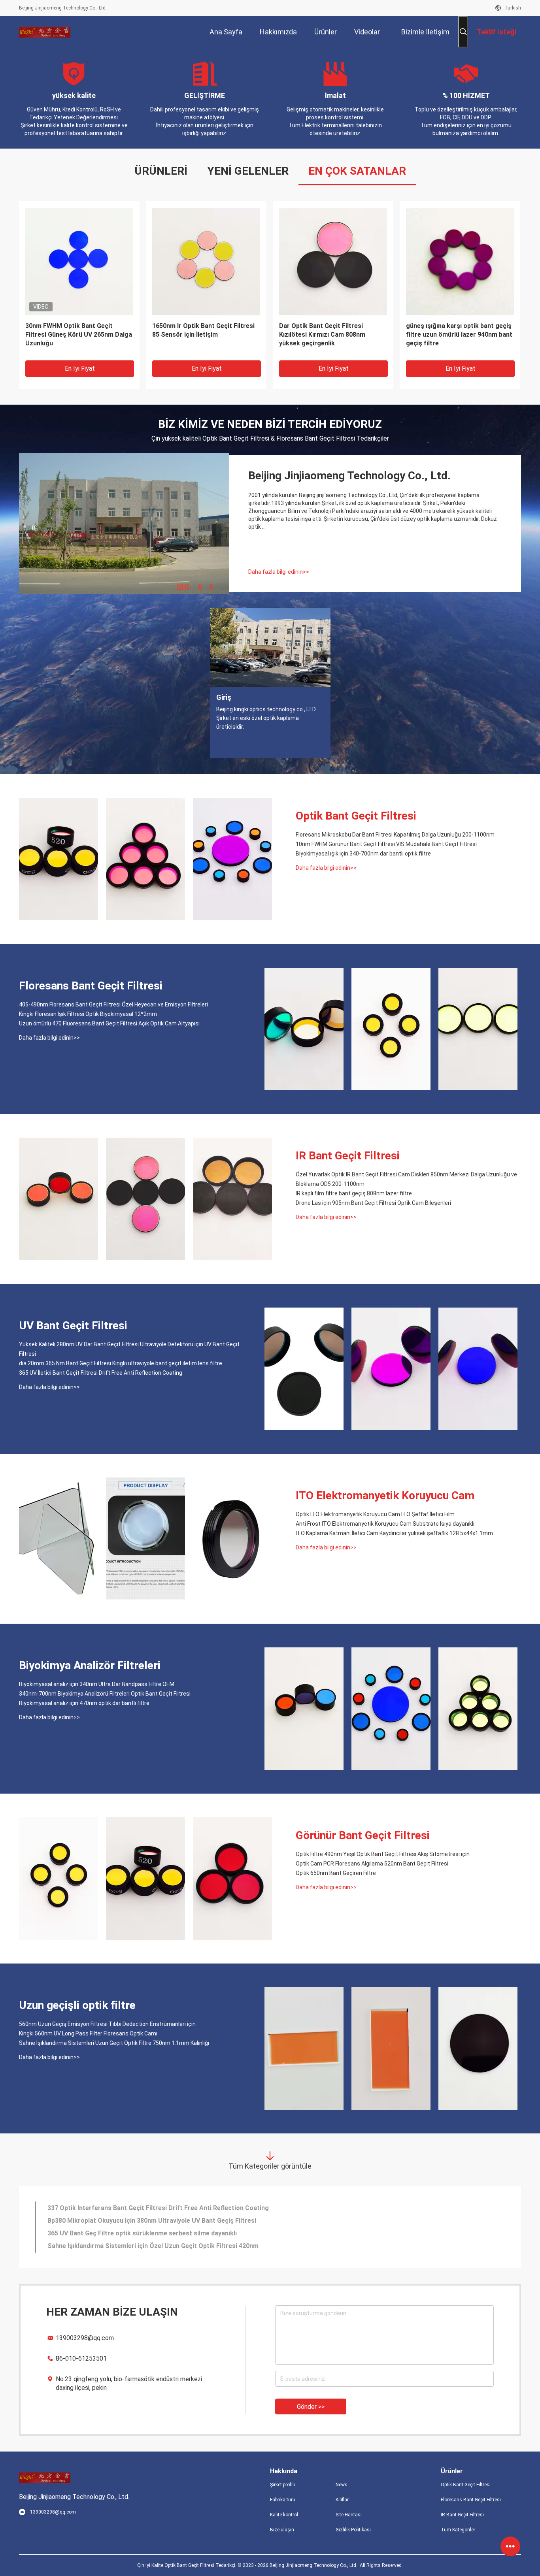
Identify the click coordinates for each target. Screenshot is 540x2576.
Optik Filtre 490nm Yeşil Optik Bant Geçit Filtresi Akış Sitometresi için (383, 1854)
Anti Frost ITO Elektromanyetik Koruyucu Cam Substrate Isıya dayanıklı (385, 1524)
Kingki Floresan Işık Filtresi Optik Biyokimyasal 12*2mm (88, 1014)
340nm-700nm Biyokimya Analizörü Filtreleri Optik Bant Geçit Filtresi (105, 1694)
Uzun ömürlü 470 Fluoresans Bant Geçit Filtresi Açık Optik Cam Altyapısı (109, 1023)
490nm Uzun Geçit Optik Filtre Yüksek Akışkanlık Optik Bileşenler (144, 2233)
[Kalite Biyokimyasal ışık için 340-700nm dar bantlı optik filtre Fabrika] (232, 859)
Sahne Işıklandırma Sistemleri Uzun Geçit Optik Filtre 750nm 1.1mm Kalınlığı (114, 2043)
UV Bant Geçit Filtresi (73, 1326)
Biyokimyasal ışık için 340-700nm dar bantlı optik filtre (363, 854)
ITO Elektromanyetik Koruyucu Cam (385, 1495)
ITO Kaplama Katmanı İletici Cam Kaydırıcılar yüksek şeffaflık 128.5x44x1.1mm (394, 1533)
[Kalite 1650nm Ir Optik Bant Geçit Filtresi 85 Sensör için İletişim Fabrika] (206, 261)
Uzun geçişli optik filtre (77, 2005)
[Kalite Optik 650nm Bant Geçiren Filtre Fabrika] (232, 1879)
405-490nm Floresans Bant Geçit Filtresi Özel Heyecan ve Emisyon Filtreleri (113, 1004)
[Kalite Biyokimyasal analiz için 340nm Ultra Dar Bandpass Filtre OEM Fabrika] (304, 1709)
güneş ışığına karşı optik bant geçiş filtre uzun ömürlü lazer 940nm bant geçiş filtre (459, 334)
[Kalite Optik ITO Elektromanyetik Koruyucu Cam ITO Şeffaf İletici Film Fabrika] (59, 1539)
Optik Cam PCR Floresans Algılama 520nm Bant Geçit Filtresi (372, 1864)
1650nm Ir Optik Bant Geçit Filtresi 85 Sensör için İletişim (203, 330)
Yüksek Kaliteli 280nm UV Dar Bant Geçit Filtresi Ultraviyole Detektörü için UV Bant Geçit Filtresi (129, 1349)
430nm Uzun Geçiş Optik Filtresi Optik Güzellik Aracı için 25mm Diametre (155, 2221)
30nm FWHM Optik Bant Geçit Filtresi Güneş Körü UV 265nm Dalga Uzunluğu (79, 334)
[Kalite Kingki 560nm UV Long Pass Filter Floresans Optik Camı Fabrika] (391, 2048)
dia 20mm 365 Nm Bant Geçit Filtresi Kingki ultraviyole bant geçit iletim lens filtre (121, 1363)
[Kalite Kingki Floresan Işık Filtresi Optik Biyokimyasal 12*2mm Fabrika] (391, 1029)
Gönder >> (311, 2407)
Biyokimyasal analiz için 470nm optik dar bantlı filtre (84, 1703)
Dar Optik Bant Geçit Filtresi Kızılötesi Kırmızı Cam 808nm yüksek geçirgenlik (322, 334)
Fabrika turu (283, 2500)
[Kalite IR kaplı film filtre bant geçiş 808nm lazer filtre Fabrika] (145, 1199)
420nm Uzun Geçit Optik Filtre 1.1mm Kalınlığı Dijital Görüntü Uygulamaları (157, 2208)
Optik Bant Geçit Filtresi (356, 816)
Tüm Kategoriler (458, 2530)
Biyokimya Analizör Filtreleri (90, 1665)
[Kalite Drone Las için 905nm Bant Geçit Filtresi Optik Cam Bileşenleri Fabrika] (232, 1199)
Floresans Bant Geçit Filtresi (91, 986)
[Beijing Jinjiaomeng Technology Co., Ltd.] (45, 32)
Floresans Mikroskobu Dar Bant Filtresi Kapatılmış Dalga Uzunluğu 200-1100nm (395, 835)
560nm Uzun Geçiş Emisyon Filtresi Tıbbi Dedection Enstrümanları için (107, 2024)
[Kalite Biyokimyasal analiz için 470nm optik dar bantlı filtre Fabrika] (478, 1709)
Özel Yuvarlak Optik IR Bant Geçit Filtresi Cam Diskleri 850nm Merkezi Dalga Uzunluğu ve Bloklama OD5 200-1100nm (406, 1179)
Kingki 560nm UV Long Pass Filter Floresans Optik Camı (88, 2033)
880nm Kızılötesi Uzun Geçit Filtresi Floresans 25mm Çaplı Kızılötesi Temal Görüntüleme (178, 2246)
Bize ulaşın (282, 2530)
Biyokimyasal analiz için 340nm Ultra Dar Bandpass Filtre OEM (97, 1684)
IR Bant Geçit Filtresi (348, 1156)
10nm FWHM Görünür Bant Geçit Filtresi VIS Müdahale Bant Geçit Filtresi (386, 844)
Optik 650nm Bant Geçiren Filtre (336, 1873)
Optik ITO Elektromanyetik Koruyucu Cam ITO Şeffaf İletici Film (375, 1514)
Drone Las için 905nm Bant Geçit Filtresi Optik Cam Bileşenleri (373, 1203)
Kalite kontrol (284, 2515)
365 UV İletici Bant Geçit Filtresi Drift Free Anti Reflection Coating (101, 1373)
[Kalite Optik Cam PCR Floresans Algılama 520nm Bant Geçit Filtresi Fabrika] (145, 1879)
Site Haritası (349, 2515)
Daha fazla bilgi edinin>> (279, 572)
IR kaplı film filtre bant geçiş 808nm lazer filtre (354, 1193)
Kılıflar (342, 2500)
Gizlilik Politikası (353, 2530)
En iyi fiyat (80, 368)
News (342, 2485)
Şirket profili (282, 2485)
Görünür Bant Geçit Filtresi (363, 1835)
